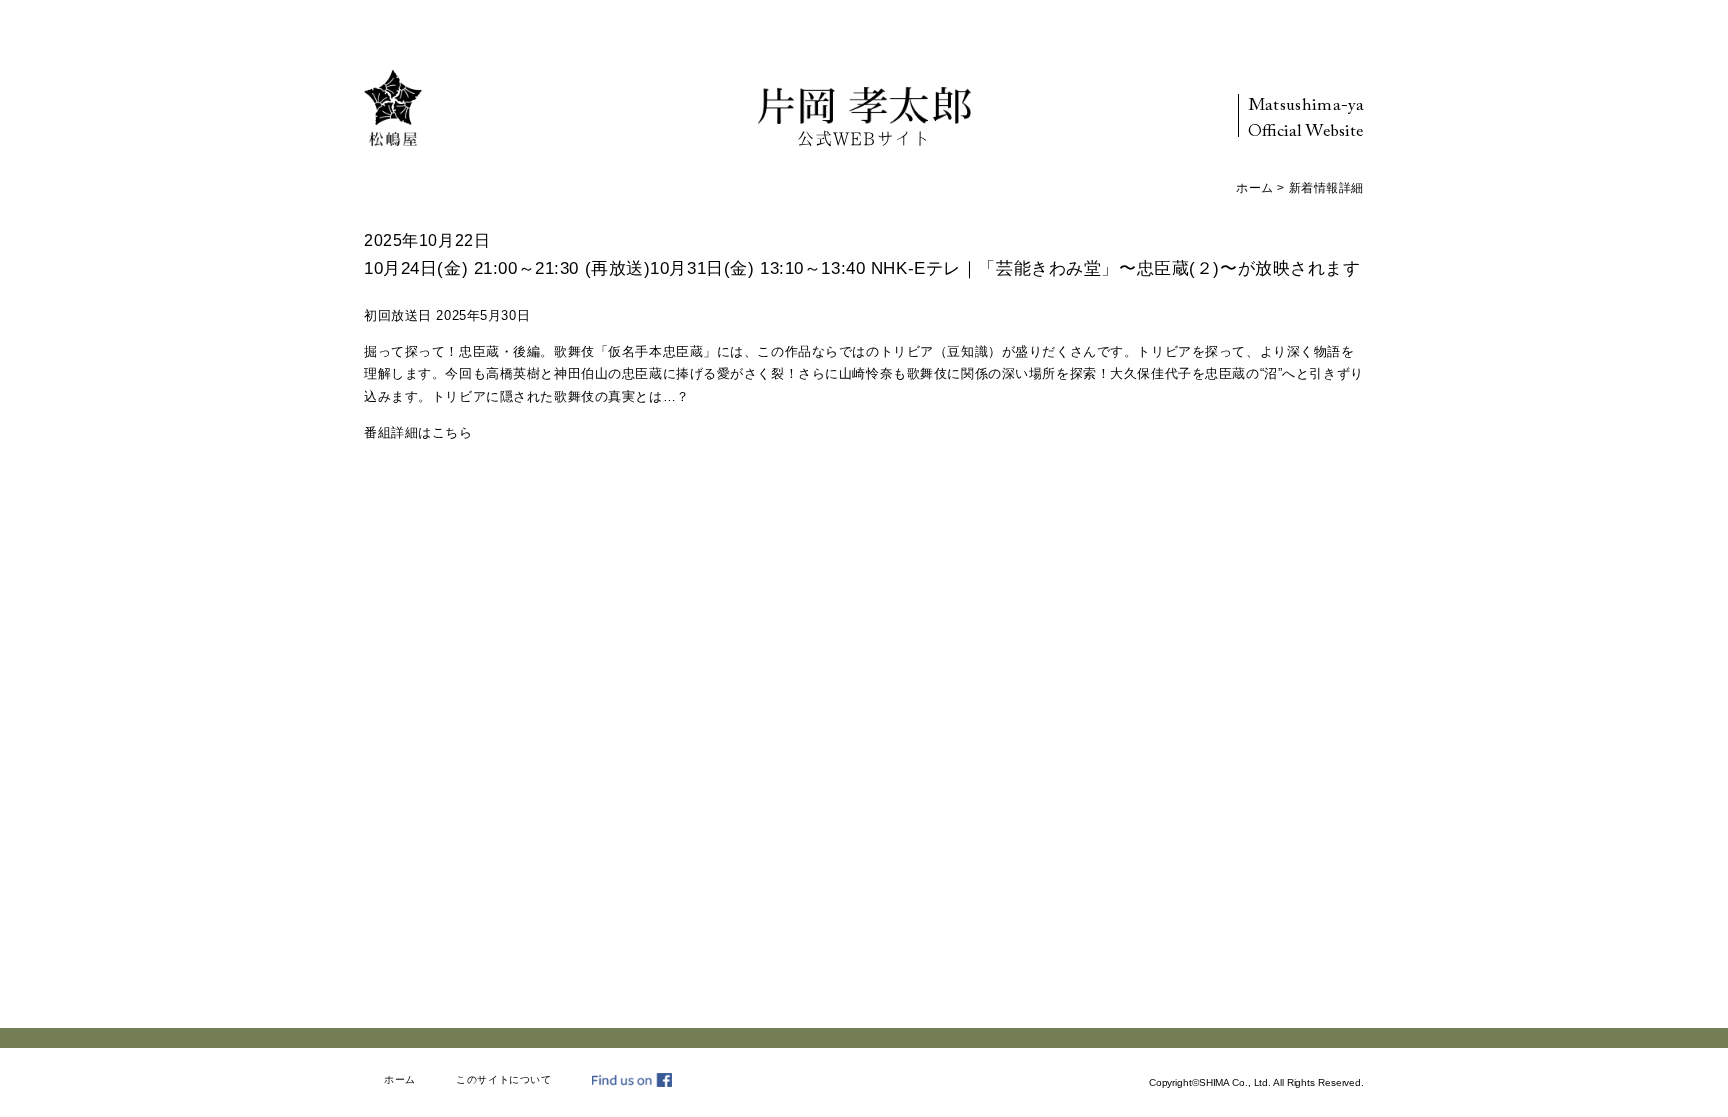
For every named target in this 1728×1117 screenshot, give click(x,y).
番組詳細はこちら (418, 432)
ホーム (1255, 188)
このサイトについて (503, 1079)
